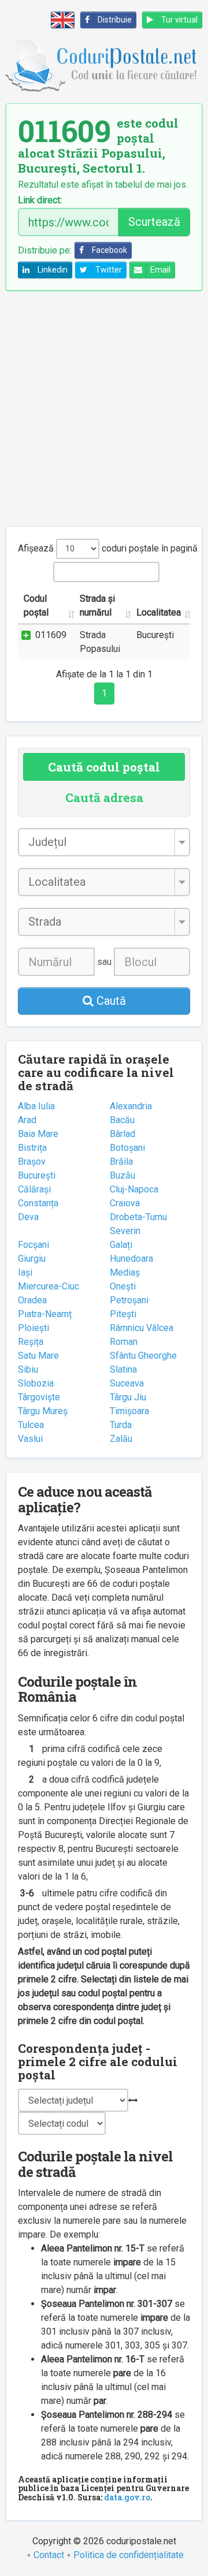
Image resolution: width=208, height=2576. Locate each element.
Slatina (123, 1369)
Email (160, 270)
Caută (110, 1001)
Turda (121, 1425)
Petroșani (129, 1300)
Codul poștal (36, 605)
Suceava (127, 1383)
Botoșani (127, 1148)
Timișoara (129, 1411)
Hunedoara (131, 1259)
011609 (51, 635)
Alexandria (131, 1106)
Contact (49, 2555)
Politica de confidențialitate (129, 2555)
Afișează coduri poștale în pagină (104, 548)
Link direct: (40, 200)
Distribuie (115, 20)
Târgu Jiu (128, 1397)
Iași (25, 1272)
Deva (28, 1217)
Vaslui (30, 1439)
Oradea (32, 1300)
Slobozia (36, 1383)
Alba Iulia (36, 1106)
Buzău (122, 1175)
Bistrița (32, 1148)
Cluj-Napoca (134, 1189)
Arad (27, 1120)
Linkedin (53, 270)
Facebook (109, 250)
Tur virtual (179, 20)
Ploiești (34, 1328)
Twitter (109, 270)
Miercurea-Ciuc (49, 1286)
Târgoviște (39, 1397)
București (37, 1175)
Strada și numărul (97, 605)
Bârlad (122, 1134)
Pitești (123, 1314)
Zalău (121, 1439)
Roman (124, 1342)
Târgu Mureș (43, 1411)
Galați (121, 1245)
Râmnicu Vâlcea (142, 1328)
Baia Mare (38, 1134)
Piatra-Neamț (45, 1314)
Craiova (125, 1203)
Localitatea (159, 612)
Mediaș (125, 1272)
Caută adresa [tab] (104, 797)
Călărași (34, 1189)
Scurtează (154, 222)
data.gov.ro (127, 2497)
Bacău (122, 1120)
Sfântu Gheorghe (143, 1356)
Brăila (121, 1162)
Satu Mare (38, 1356)
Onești (123, 1286)
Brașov (32, 1162)
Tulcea (31, 1425)
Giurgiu (32, 1259)
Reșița (31, 1342)
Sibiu (28, 1369)
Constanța (38, 1203)
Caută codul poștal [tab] (104, 767)
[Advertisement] (104, 408)
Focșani (34, 1245)
